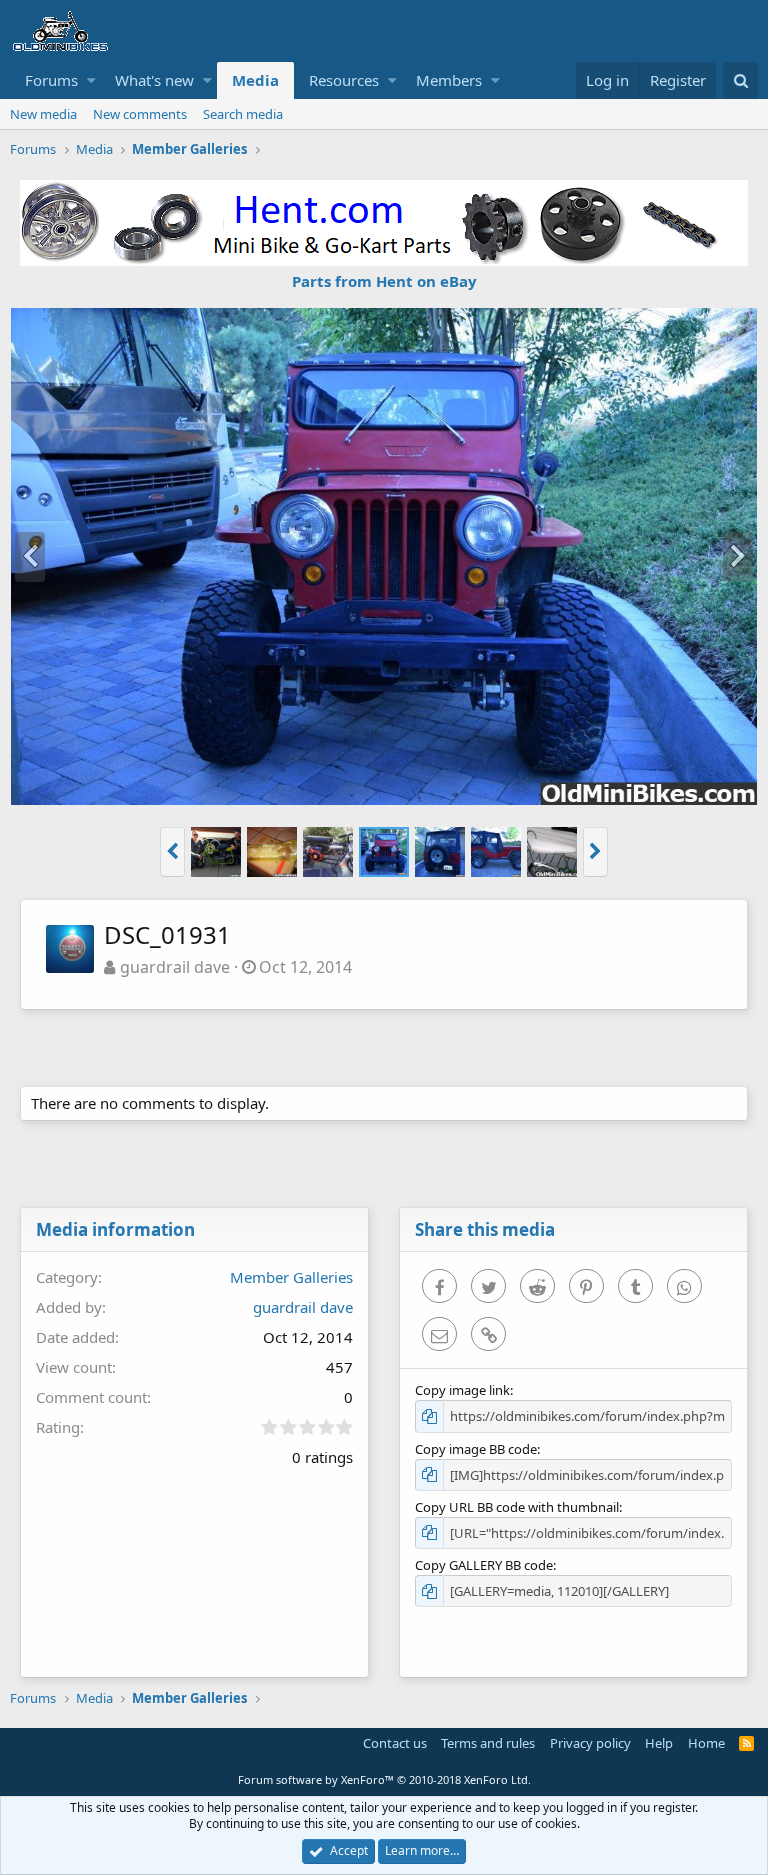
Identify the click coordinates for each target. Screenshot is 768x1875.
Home (706, 1743)
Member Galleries (291, 1277)
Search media (243, 114)
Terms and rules (488, 1743)
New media (43, 114)
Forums (51, 80)
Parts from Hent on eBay (384, 281)
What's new (154, 80)
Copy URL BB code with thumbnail (517, 1507)
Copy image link (462, 1390)
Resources (344, 80)
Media (255, 80)
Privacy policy (590, 1743)
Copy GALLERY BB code (484, 1565)
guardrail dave (175, 967)
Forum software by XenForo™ (384, 1779)
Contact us (395, 1743)
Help (659, 1743)
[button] (91, 80)
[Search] (740, 80)
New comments (140, 114)
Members (449, 80)
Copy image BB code (476, 1449)
